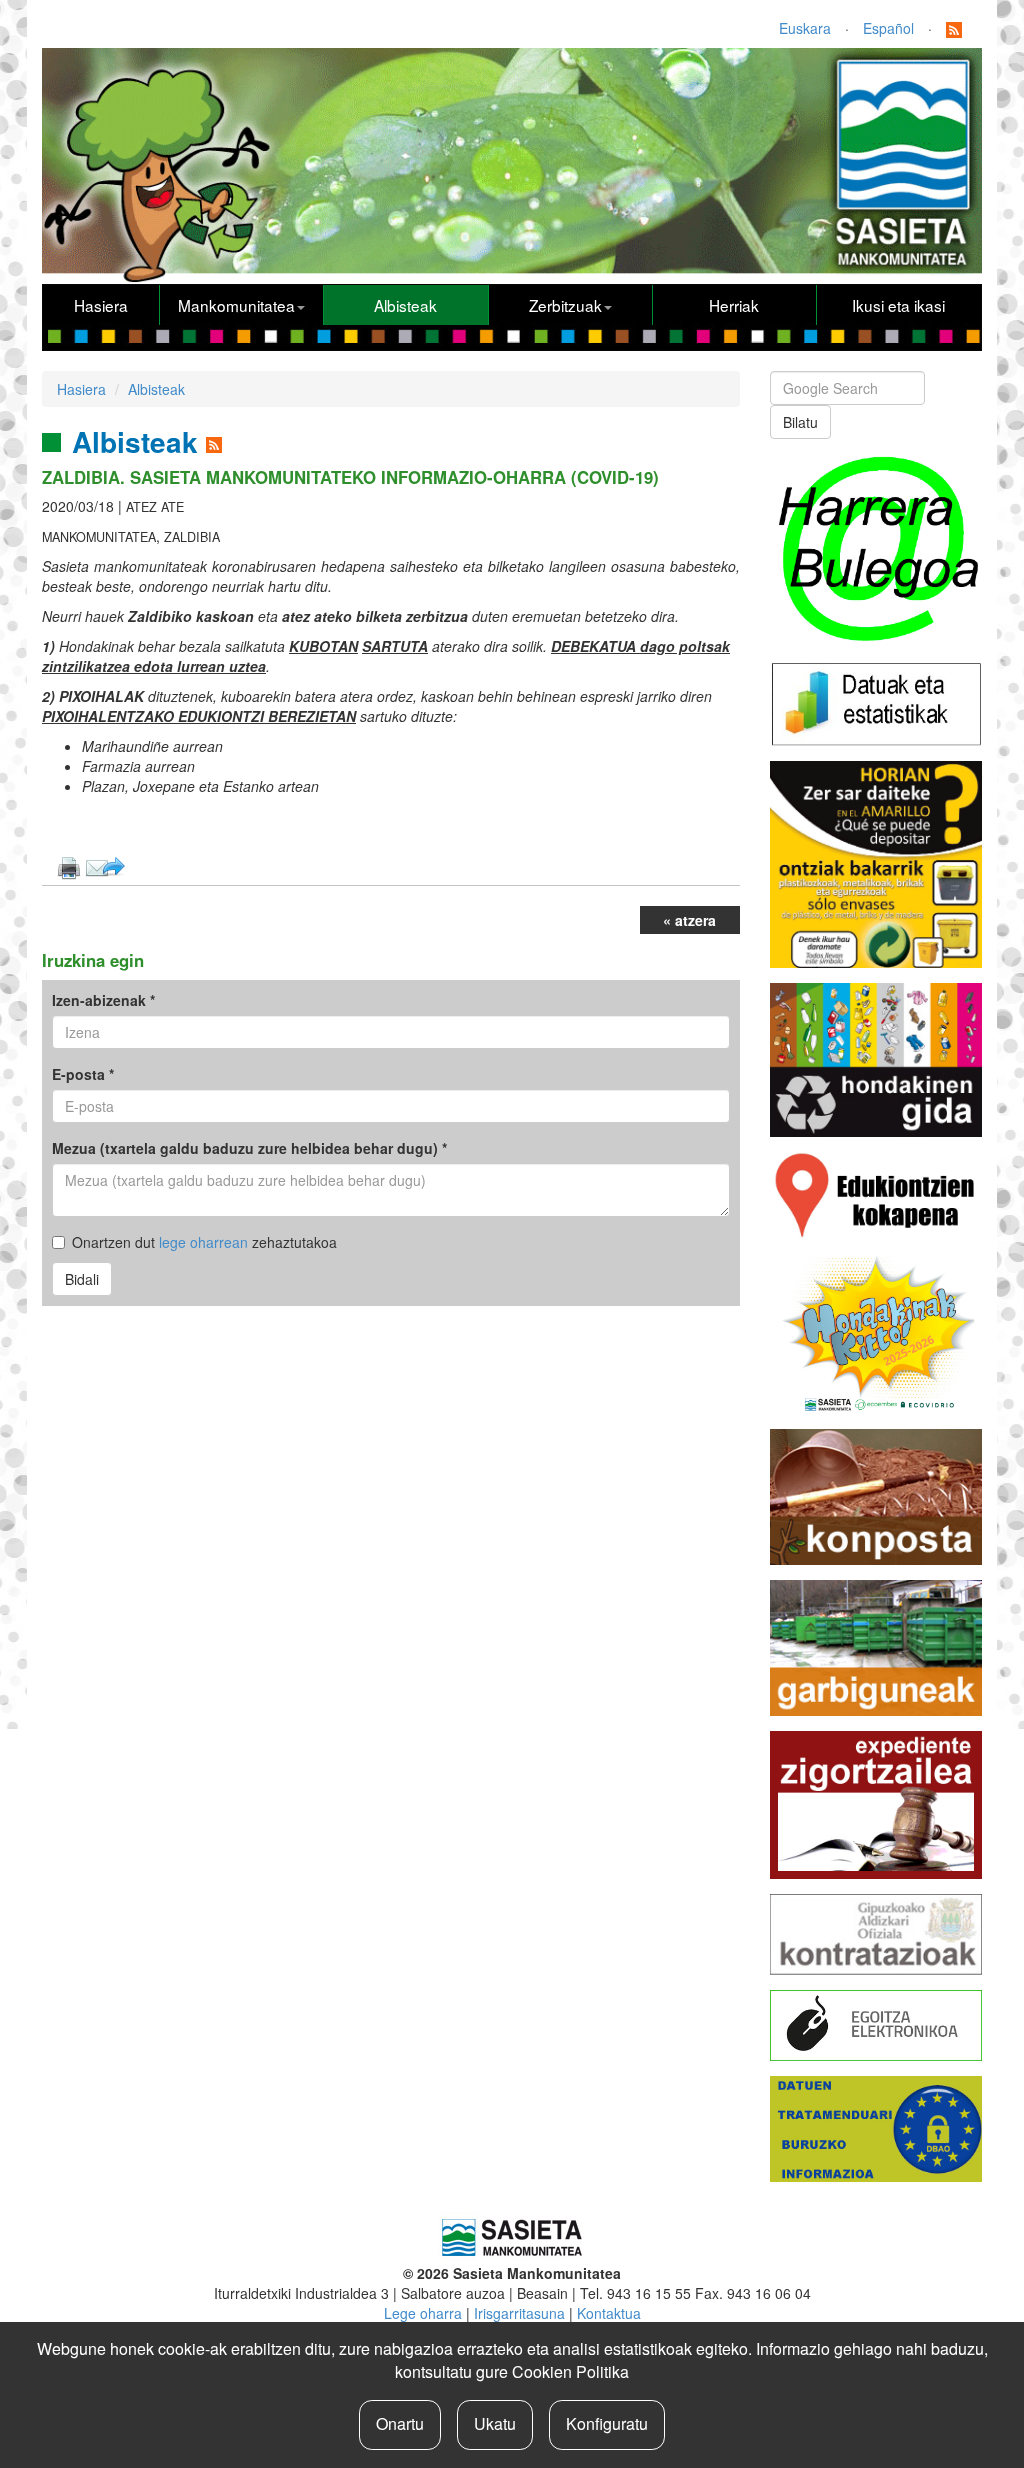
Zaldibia (192, 537)
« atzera (689, 920)
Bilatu (800, 422)
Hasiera (101, 305)
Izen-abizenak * (103, 1000)
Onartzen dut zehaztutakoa (204, 1242)
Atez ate (155, 507)
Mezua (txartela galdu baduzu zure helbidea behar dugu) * (249, 1148)
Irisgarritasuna (519, 2313)
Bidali (82, 1279)
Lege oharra (423, 2313)
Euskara (805, 28)
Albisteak (405, 305)
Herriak (734, 305)
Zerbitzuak (565, 305)
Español (888, 28)
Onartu (400, 2423)
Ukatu (495, 2423)
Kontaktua (609, 2313)
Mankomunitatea (236, 305)
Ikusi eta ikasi (898, 305)
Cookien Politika (570, 2371)
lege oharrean (203, 1242)
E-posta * (83, 1074)
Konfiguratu (607, 2423)
